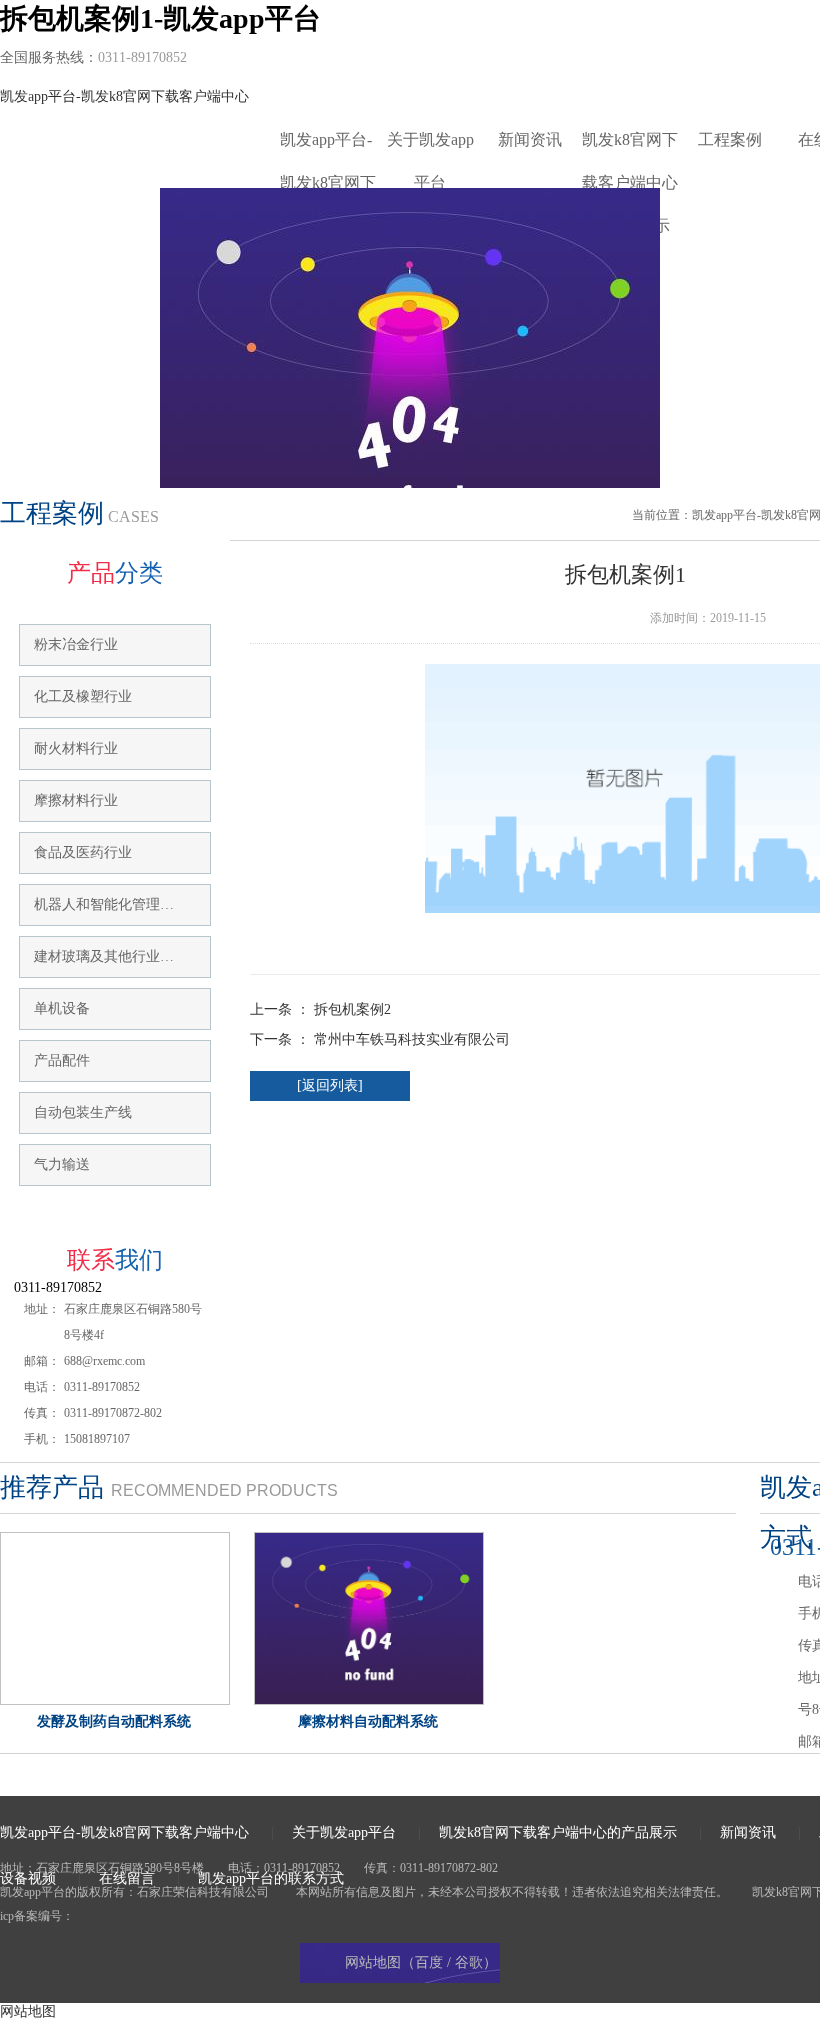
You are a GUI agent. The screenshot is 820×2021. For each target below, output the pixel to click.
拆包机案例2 (352, 1009)
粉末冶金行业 (76, 644)
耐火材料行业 (76, 748)
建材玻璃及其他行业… (104, 956)
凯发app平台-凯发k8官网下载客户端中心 (124, 96)
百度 (429, 1962)
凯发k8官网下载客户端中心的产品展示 (630, 146)
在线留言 (127, 1878)
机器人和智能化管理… (104, 904)
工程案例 (730, 139)
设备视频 (28, 1878)
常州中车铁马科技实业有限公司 (412, 1039)
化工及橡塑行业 (83, 696)
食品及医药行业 (83, 852)
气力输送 (62, 1164)
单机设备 (62, 1008)
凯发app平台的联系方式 (271, 1878)
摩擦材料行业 (76, 800)
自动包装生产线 (83, 1112)
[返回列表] (330, 1085)
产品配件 (62, 1060)
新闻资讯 (530, 139)
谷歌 (469, 1962)
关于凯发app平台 (430, 146)
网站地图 (28, 2011)
